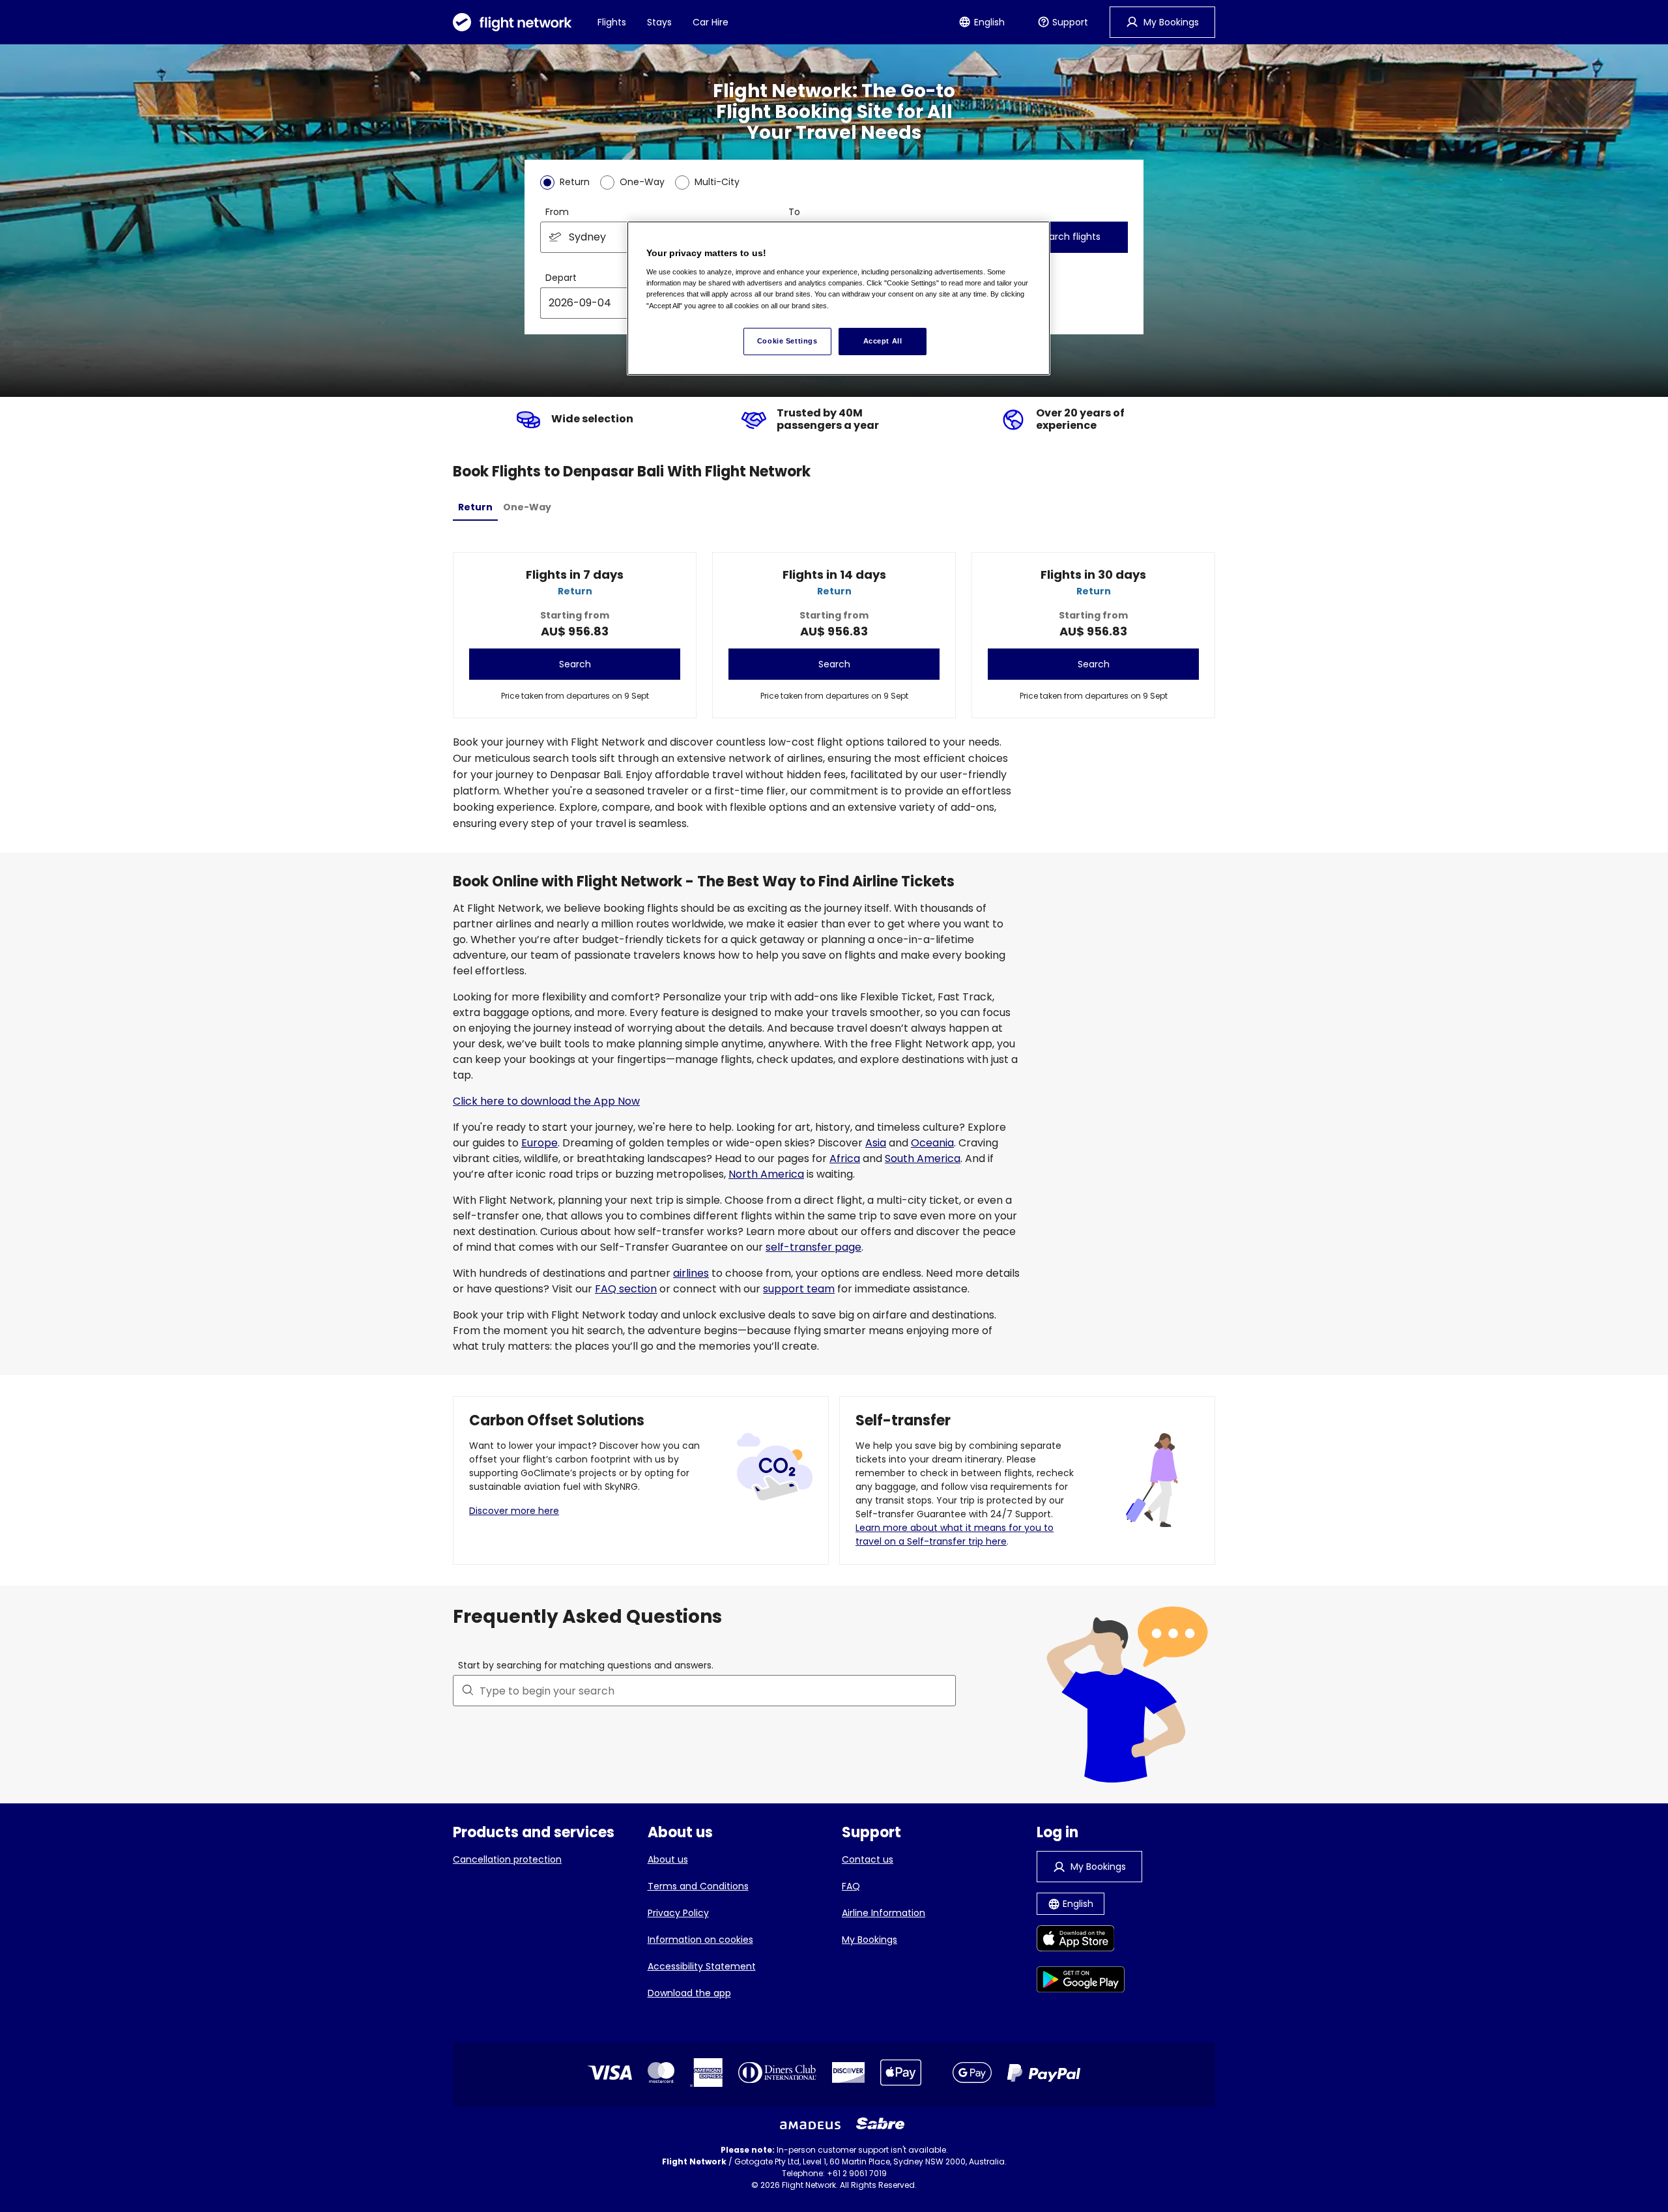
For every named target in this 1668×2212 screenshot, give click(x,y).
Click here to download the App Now (546, 1101)
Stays (659, 22)
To (794, 212)
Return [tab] (475, 507)
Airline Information (884, 1913)
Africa (845, 1158)
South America (923, 1158)
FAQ (851, 1886)
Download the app (689, 1993)
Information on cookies (700, 1940)
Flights (612, 22)
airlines (691, 1273)
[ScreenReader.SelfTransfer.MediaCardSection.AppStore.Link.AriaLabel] (1081, 1941)
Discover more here (514, 1511)
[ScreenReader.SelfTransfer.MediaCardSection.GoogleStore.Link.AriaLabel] (1081, 1982)
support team (799, 1289)
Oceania (932, 1143)
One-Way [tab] (527, 507)
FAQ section (626, 1289)
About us (668, 1859)
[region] (839, 298)
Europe (539, 1143)
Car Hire (711, 22)
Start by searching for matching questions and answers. (586, 1665)
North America (766, 1174)
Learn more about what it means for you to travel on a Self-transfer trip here (955, 1535)
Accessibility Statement (702, 1966)
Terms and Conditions (698, 1886)
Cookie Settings (787, 341)
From (557, 212)
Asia (876, 1143)
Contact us (868, 1859)
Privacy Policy (678, 1913)
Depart (561, 278)
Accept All (883, 341)
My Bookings (870, 1940)
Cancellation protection (507, 1859)
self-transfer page (813, 1247)
